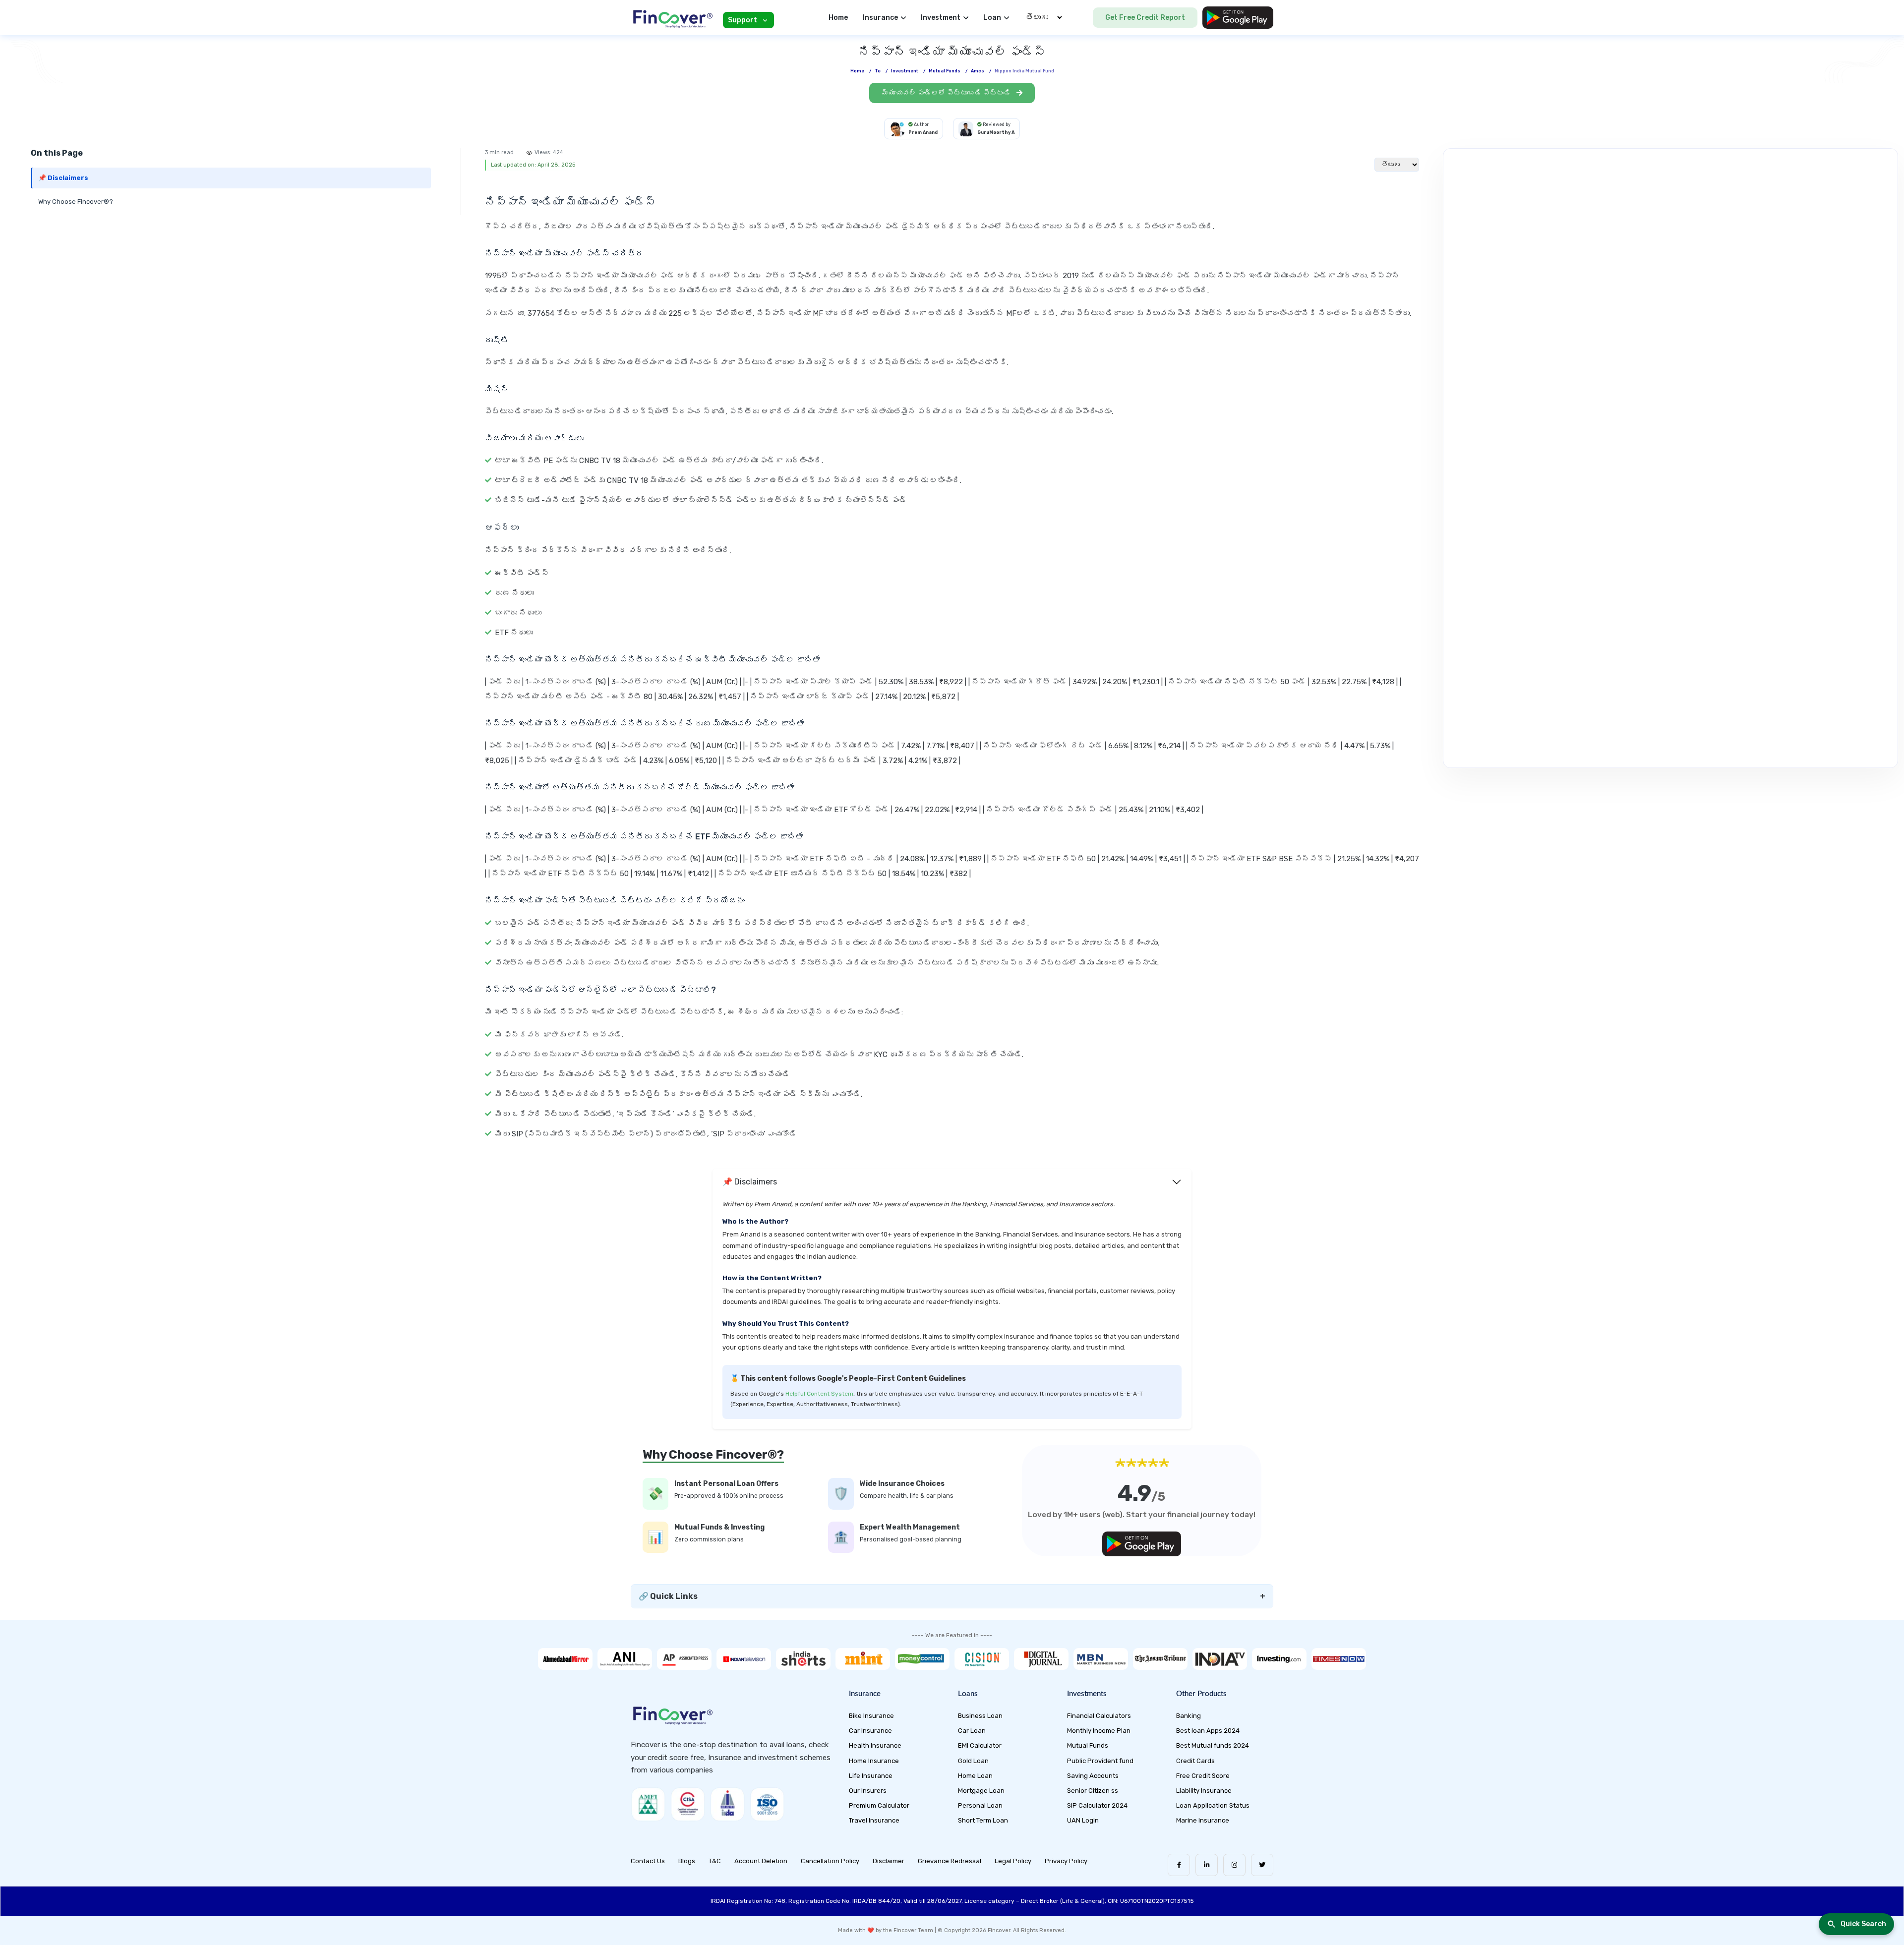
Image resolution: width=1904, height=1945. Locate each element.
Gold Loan (973, 1761)
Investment (905, 71)
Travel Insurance (874, 1820)
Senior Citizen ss (1093, 1791)
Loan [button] (992, 18)
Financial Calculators (1099, 1716)
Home (838, 18)
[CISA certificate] (688, 1804)
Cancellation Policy (830, 1861)
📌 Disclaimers (63, 178)
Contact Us (648, 1861)
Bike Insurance (871, 1716)
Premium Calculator (879, 1805)
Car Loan (972, 1731)
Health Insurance (875, 1745)
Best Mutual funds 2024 (1213, 1745)
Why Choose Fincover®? (76, 202)
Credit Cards (1195, 1761)
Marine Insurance (1203, 1820)
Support (743, 20)
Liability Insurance (1204, 1791)
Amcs (978, 71)
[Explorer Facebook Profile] (1179, 1865)
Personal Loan (980, 1805)
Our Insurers (868, 1791)
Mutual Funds (1088, 1745)
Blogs (687, 1861)
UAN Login (1083, 1820)
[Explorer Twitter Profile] (1262, 1865)
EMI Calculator (980, 1745)
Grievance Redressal (950, 1861)
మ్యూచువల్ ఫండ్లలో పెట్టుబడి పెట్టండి (947, 93)
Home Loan (975, 1776)
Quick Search (1863, 1924)
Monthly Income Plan (1099, 1731)
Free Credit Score (1203, 1776)
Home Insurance (874, 1761)
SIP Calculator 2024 (1097, 1805)
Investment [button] (941, 18)
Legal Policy (1013, 1861)
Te (878, 71)
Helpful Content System (819, 1394)
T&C (715, 1861)
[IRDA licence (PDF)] (727, 1804)
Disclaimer (889, 1861)
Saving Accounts (1093, 1776)
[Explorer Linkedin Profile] (1207, 1865)
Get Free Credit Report (1145, 18)
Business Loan (980, 1716)
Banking (1189, 1716)
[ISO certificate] (767, 1804)
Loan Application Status (1213, 1805)
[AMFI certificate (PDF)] (648, 1804)
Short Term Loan (983, 1820)
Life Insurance (871, 1776)
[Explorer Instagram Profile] (1234, 1865)
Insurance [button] (880, 18)
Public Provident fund (1100, 1761)
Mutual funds (945, 71)
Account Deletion (761, 1861)
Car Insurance (870, 1731)
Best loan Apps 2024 (1208, 1731)
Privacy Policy (1066, 1861)
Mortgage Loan (981, 1791)
